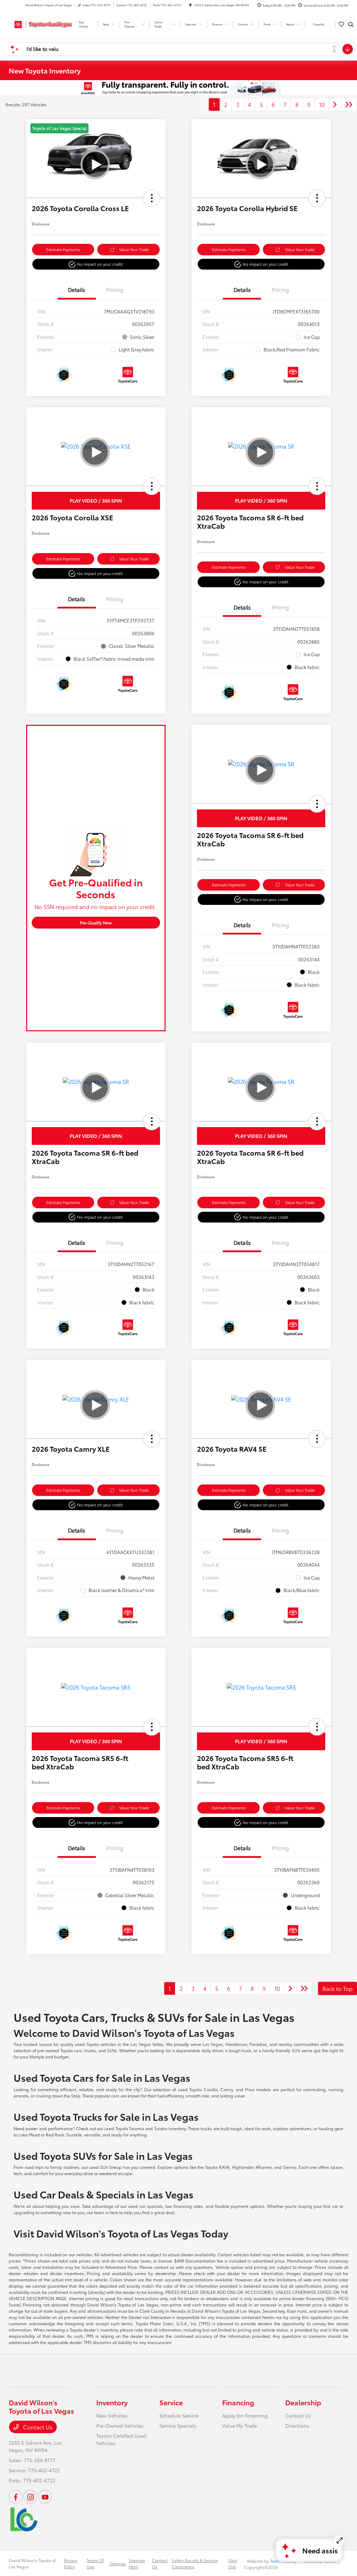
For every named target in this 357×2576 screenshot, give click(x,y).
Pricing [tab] (115, 289)
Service (171, 2402)
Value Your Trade (134, 249)
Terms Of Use (95, 2563)
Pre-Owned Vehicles (120, 2426)
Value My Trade (240, 2426)
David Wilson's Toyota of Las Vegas (32, 2563)
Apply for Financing (245, 2415)
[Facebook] (16, 2497)
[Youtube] (45, 2497)
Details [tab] (77, 289)
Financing (238, 2402)
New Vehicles (112, 2415)
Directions (297, 2426)
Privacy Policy (71, 2563)
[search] (351, 24)
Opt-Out (233, 2563)
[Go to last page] (349, 104)
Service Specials (178, 2426)
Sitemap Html (137, 2563)
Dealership (303, 2402)
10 (322, 104)
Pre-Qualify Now (96, 922)
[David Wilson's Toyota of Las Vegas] (40, 23)
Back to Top (337, 1988)
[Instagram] (30, 2497)
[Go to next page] (335, 104)
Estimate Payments (63, 249)
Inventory (112, 2402)
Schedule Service (179, 2415)
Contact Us (37, 2427)
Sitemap (118, 2563)
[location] (190, 5)
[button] (152, 198)
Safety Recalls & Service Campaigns (195, 2563)
